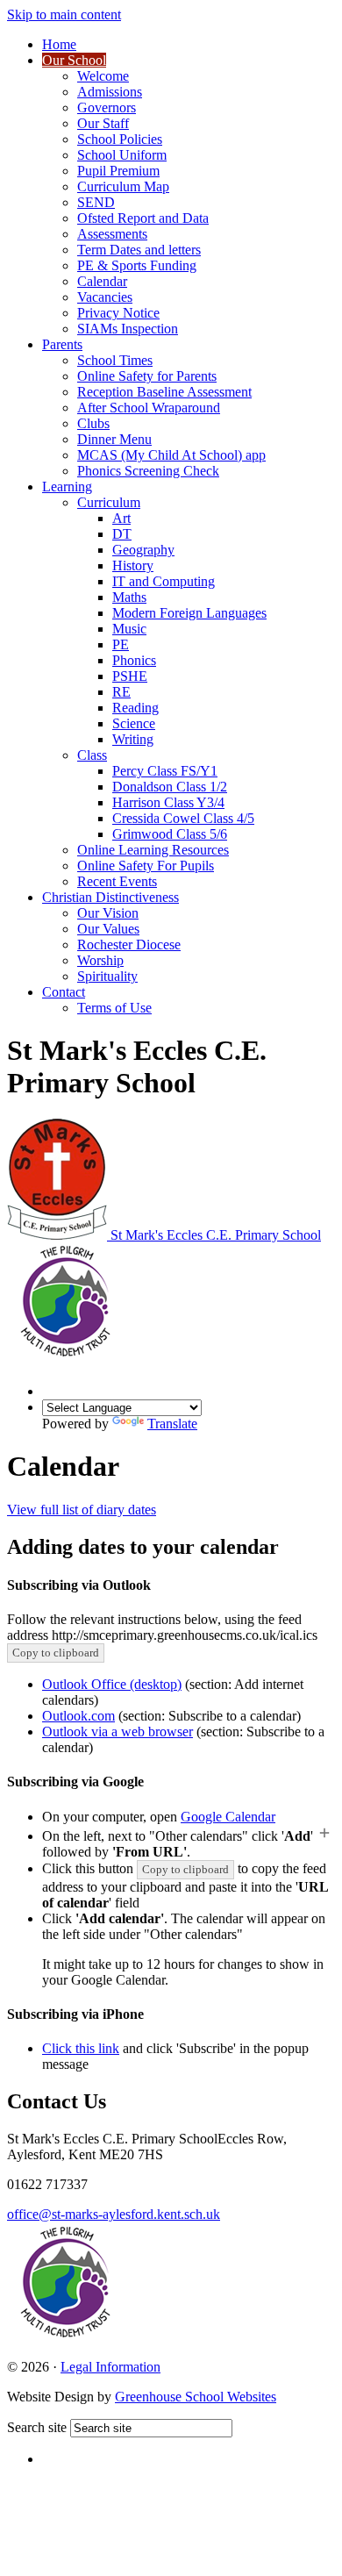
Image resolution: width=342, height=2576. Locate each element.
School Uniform (122, 155)
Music (129, 629)
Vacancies (105, 297)
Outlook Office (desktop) (112, 1684)
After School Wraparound (149, 408)
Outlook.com (78, 1716)
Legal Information (110, 2367)
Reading (135, 708)
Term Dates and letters (139, 250)
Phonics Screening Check (148, 471)
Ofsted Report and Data (143, 218)
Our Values (108, 929)
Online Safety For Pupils (146, 866)
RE (121, 692)
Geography (143, 550)
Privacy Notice (118, 313)
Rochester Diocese (129, 945)
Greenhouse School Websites (196, 2397)
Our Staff (103, 123)
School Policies (120, 139)
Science (134, 723)
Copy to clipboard (56, 1653)
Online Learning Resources (153, 850)
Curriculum (109, 502)
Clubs (93, 423)
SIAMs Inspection (128, 329)
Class (92, 755)
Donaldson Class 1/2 (170, 787)
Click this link (81, 2048)
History (133, 565)
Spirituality (107, 976)
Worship (100, 960)
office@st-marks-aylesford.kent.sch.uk (114, 2214)
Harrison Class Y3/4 (168, 802)
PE (121, 644)
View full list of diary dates (82, 1510)
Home (59, 44)
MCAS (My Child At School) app (171, 455)
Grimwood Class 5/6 (170, 834)
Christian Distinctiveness (110, 897)
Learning (67, 487)
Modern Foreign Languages (189, 613)
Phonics (134, 660)
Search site (37, 2427)
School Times (115, 360)
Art (121, 518)
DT (122, 534)
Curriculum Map (123, 186)
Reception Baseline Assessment (164, 392)
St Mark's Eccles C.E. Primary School (216, 1235)
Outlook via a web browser (118, 1732)
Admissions (110, 92)
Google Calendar (228, 1817)
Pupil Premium (118, 171)
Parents (62, 344)
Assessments (112, 234)
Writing (133, 739)
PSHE (130, 676)
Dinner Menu (114, 439)
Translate (172, 1424)
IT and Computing (164, 581)
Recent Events (117, 881)
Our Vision (108, 913)
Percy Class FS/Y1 (165, 771)
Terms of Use (114, 1008)
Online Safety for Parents (147, 376)
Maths (129, 597)
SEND (96, 202)
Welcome (103, 76)
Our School (74, 60)
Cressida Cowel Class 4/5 (183, 818)
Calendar (102, 281)
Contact (64, 992)
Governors (107, 107)
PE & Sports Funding (137, 265)
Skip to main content (64, 14)
